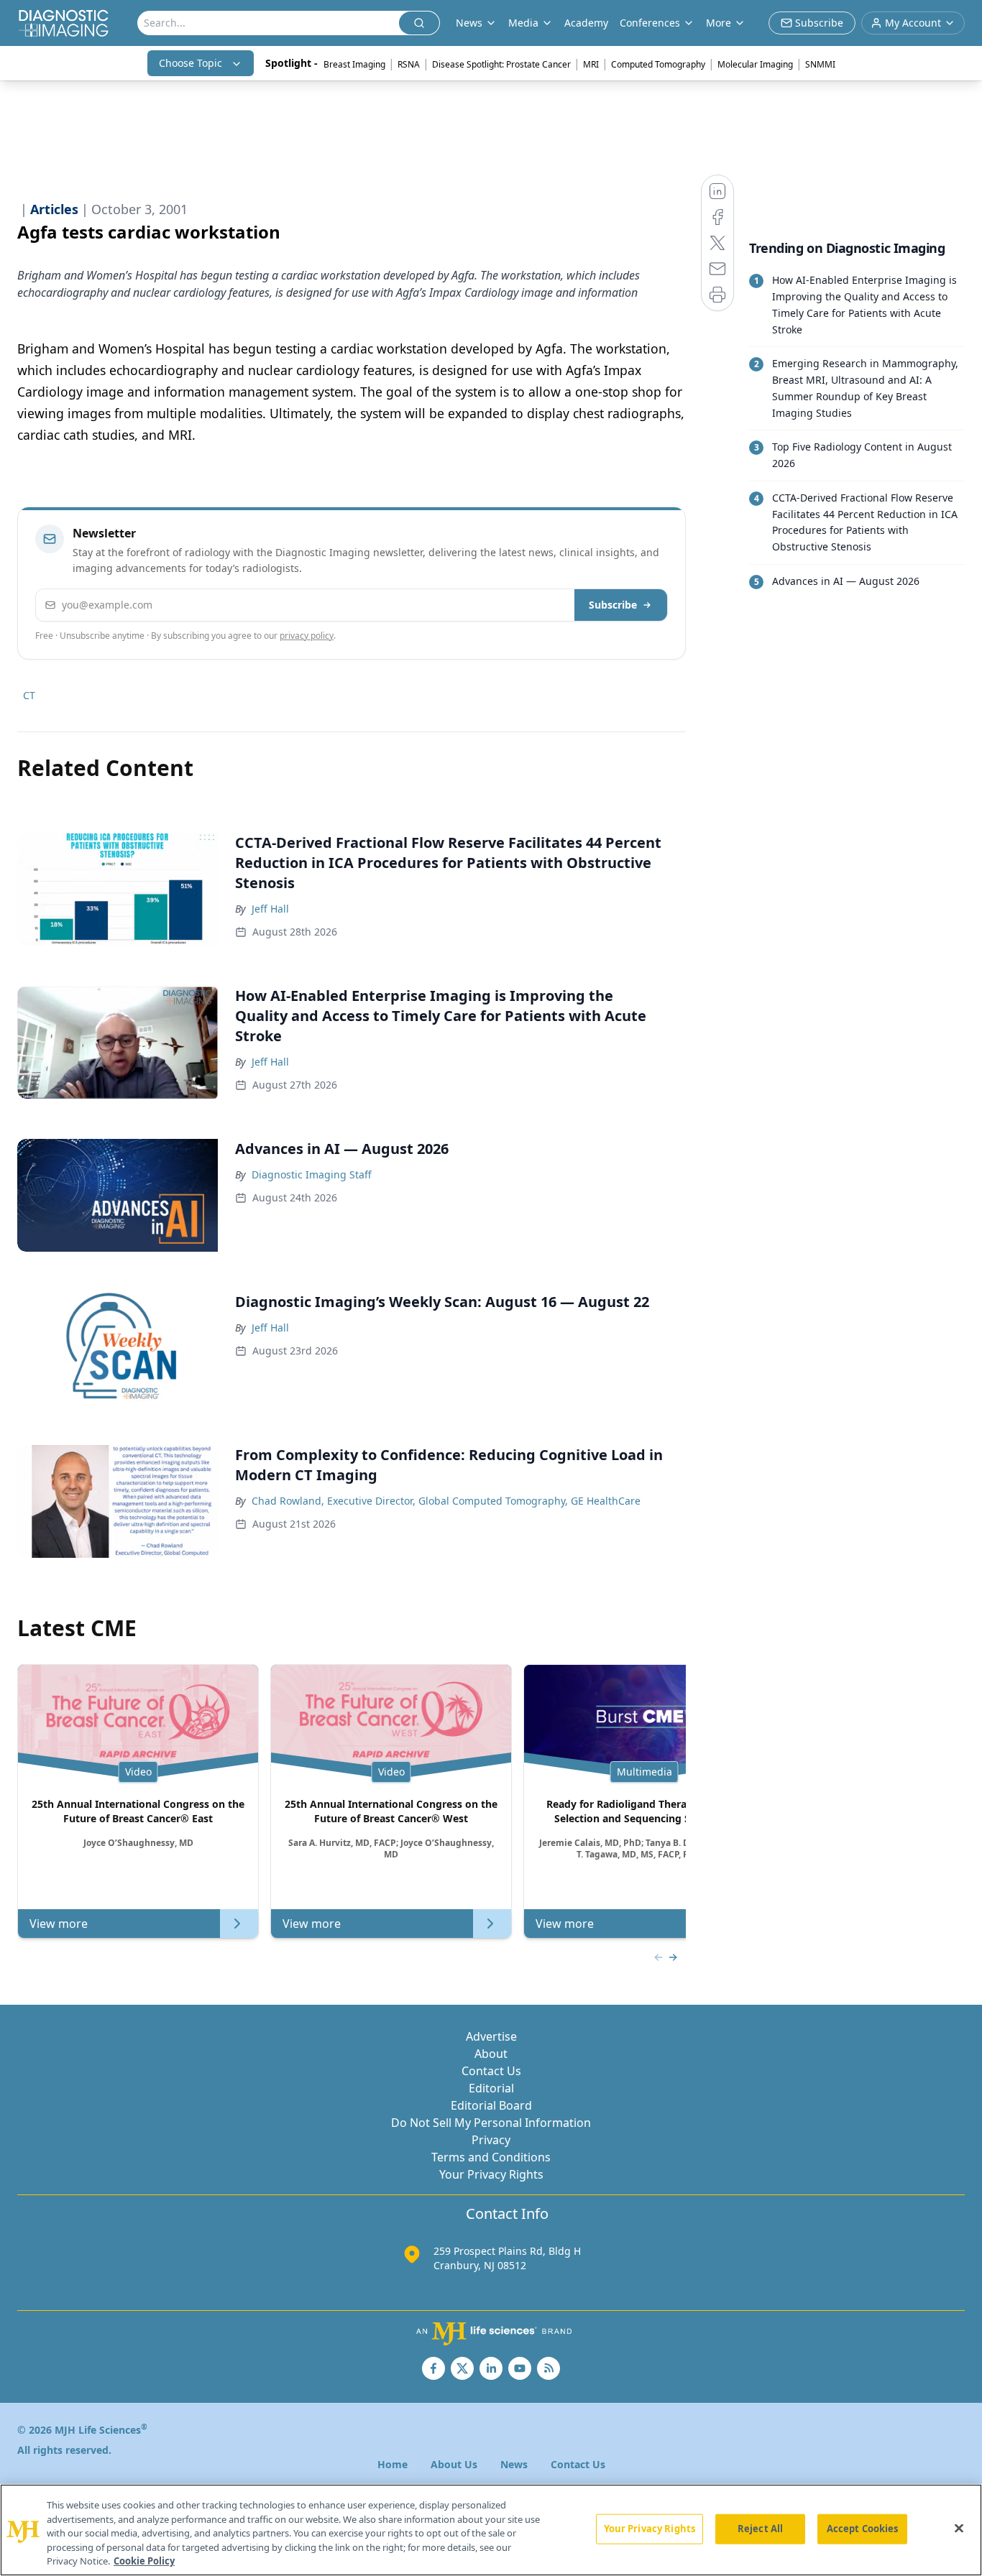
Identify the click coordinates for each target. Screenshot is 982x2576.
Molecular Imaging (755, 64)
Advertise (491, 2036)
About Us (454, 2464)
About (491, 2054)
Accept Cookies (863, 2529)
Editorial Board (491, 2105)
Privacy (491, 2140)
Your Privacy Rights (491, 2174)
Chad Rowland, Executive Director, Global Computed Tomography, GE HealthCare (446, 1501)
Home (393, 2464)
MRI (591, 64)
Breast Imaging (354, 64)
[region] (491, 2530)
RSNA (409, 64)
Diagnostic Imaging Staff (312, 1174)
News (514, 2464)
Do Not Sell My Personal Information (491, 2123)
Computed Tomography (658, 64)
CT (29, 695)
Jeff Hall (270, 909)
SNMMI (820, 64)
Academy (586, 23)
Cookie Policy (144, 2561)
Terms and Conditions (491, 2157)
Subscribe (613, 605)
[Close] (959, 2529)
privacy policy (307, 636)
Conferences (650, 23)
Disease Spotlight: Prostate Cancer (501, 64)
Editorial (491, 2088)
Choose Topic (191, 63)
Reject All (760, 2529)
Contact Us (491, 2071)
